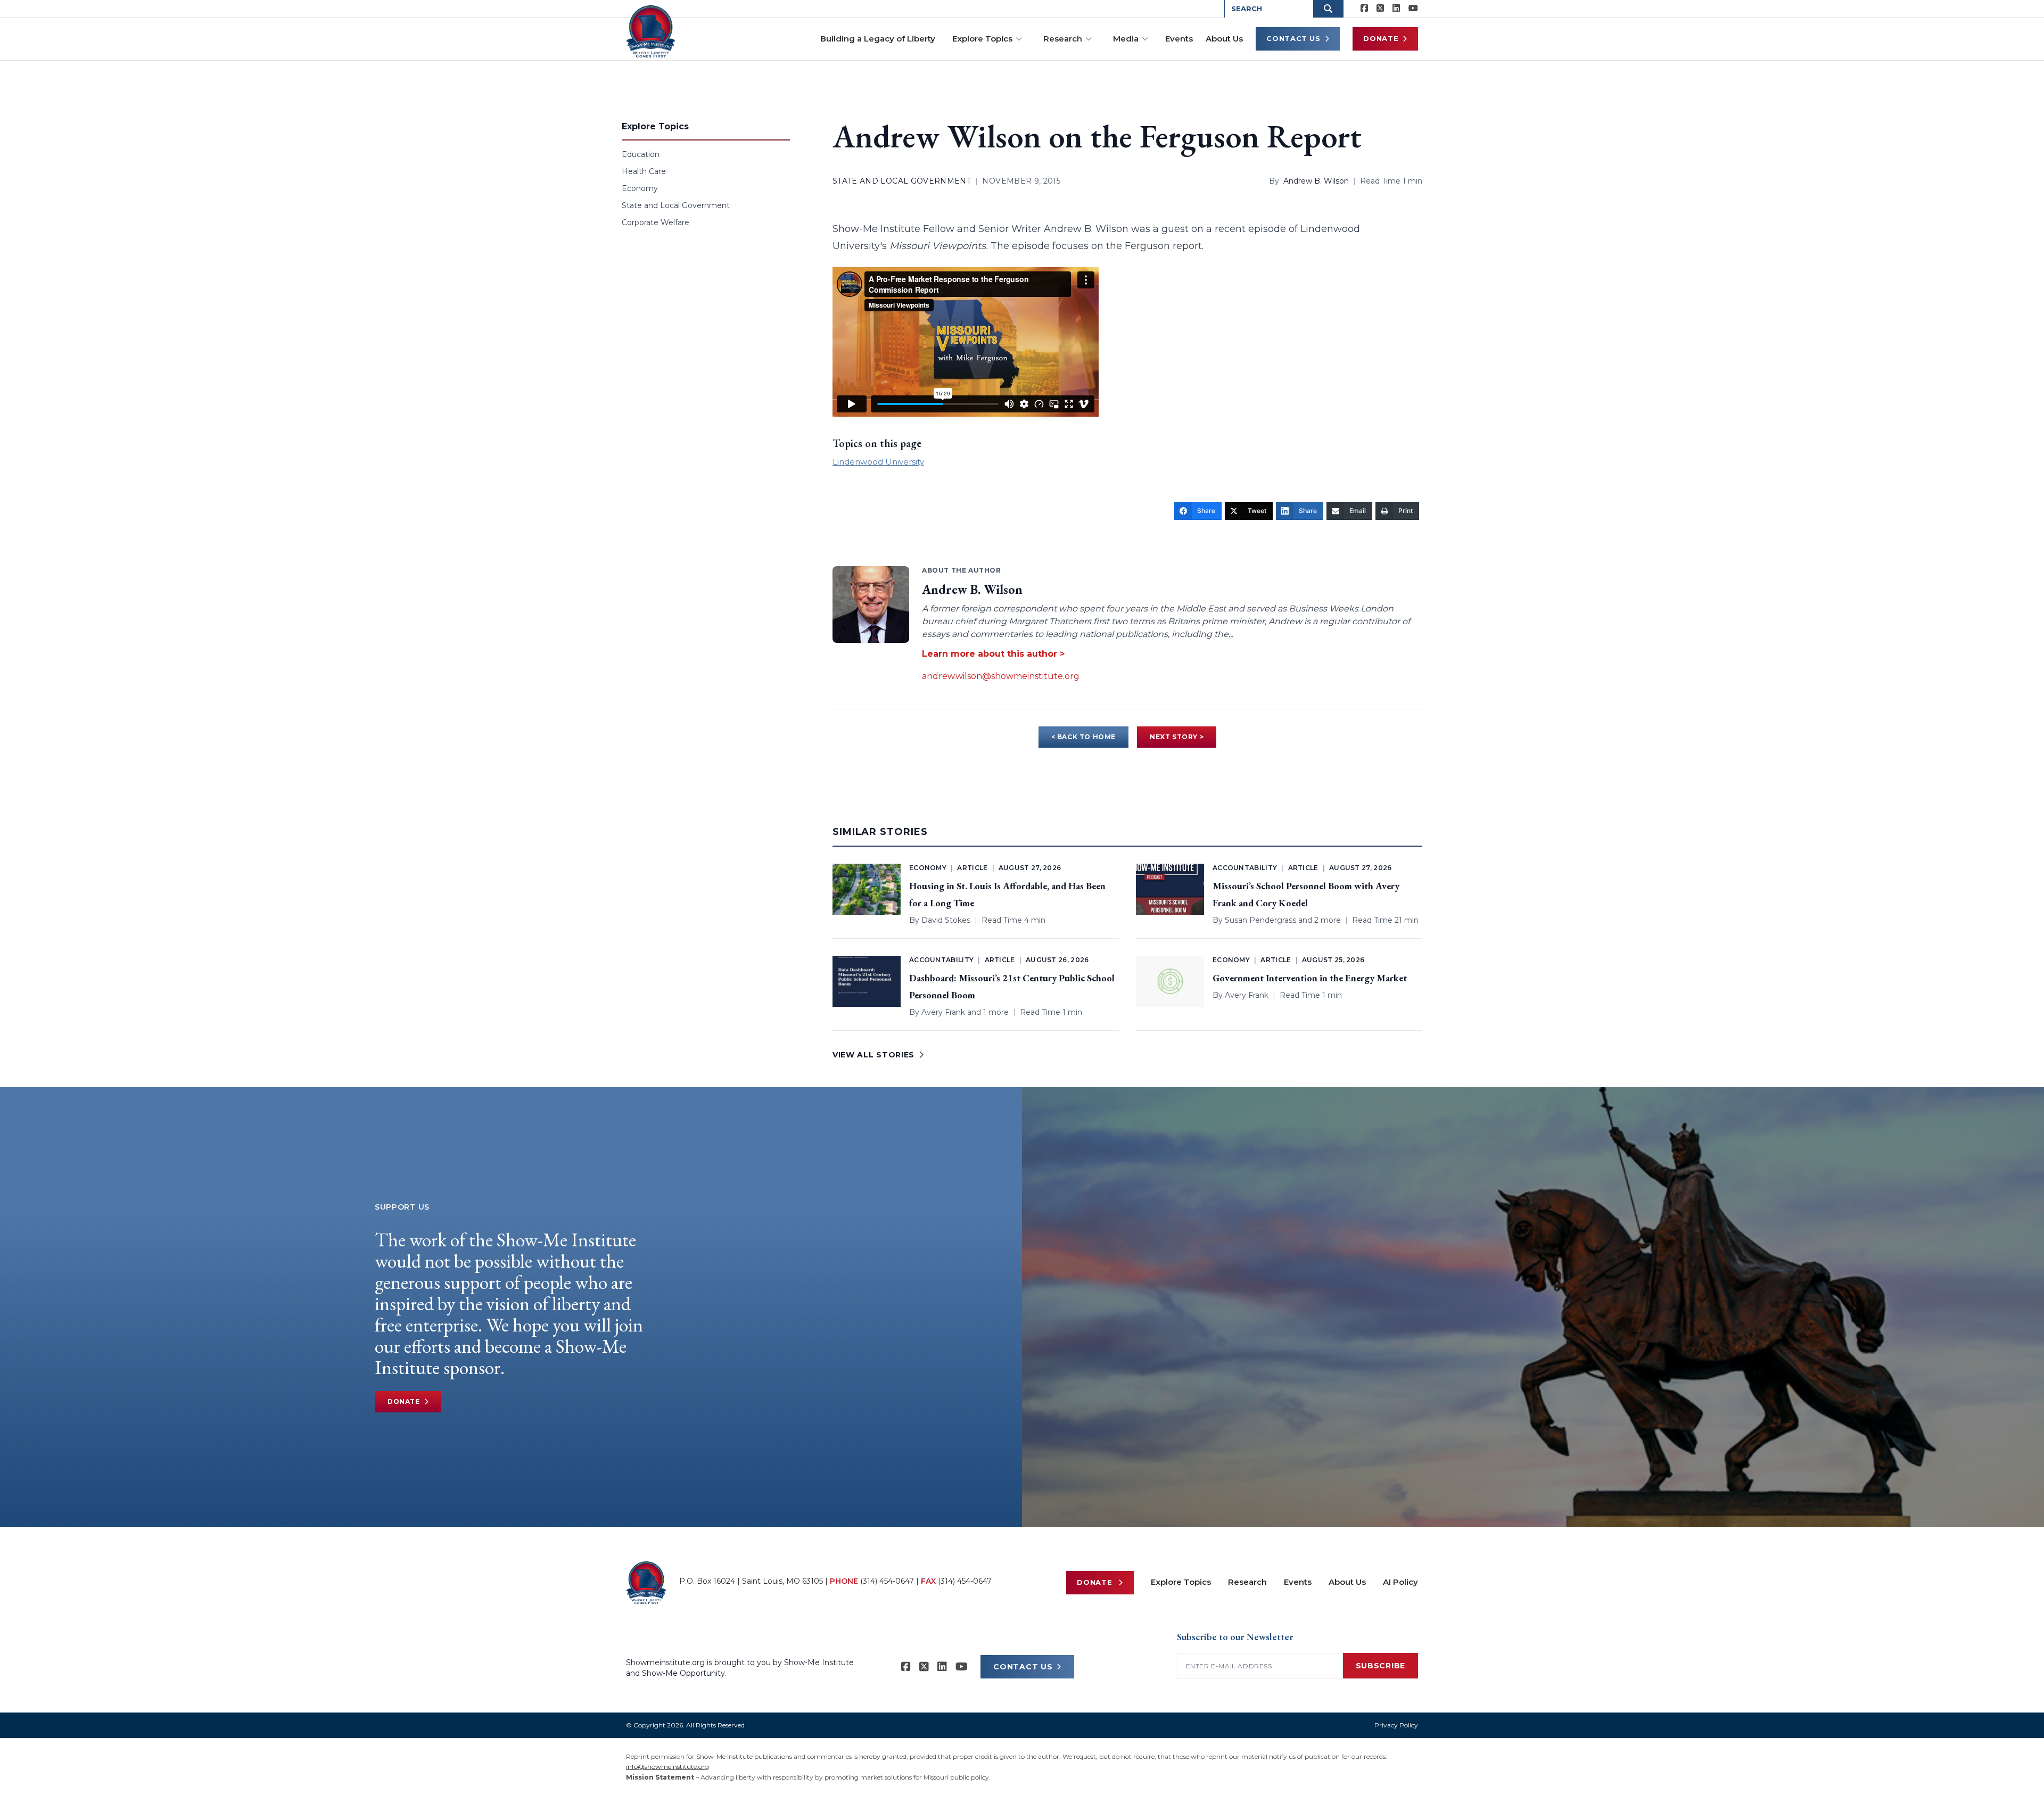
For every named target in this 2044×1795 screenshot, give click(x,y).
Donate (1381, 38)
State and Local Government (676, 205)
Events (1179, 39)
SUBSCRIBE (1380, 1666)
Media (1126, 39)
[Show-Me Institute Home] (651, 31)
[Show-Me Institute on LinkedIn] (1396, 9)
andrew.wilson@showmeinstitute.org (1001, 676)
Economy (640, 188)
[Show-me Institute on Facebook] (1364, 9)
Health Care (644, 171)
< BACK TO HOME (1083, 737)
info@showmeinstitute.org (667, 1767)
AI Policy (1400, 1582)
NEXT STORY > (1177, 737)
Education (641, 154)
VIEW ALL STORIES (873, 1055)
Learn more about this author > (993, 654)
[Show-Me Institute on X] (1380, 9)
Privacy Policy (1396, 1725)
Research (1063, 39)
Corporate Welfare (656, 222)
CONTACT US (1023, 1667)
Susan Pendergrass (1260, 920)
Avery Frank (943, 1012)
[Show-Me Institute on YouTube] (1413, 9)
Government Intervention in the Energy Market (1310, 978)
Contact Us (1293, 38)
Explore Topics (982, 39)
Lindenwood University (878, 462)
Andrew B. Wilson (1316, 181)
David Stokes (946, 920)
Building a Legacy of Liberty (878, 39)
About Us (1224, 39)
